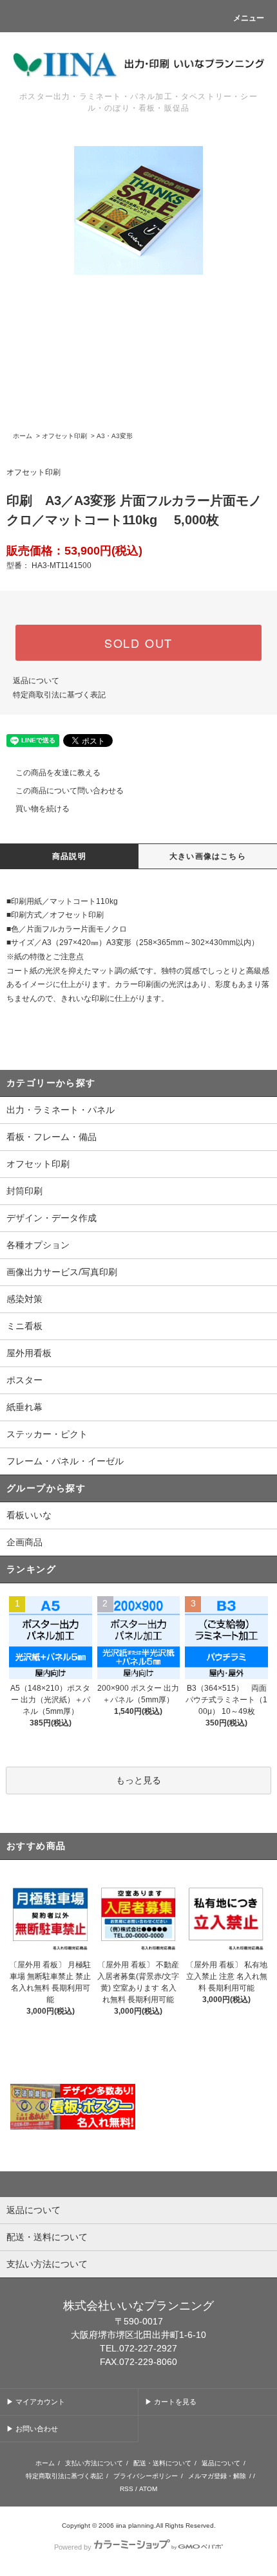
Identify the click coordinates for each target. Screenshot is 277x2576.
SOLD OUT (138, 643)
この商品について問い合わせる (70, 791)
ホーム (23, 436)
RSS (127, 2489)
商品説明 (69, 856)
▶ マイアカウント (36, 2402)
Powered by (73, 2547)
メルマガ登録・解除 (217, 2476)
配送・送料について (162, 2463)
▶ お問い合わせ (32, 2429)
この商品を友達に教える (58, 773)
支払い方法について (94, 2463)
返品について (36, 681)
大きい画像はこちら (208, 856)
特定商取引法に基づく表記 (59, 695)
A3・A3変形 (115, 436)
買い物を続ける (43, 809)
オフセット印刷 (64, 436)
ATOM (148, 2489)
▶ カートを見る (171, 2402)
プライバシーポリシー (146, 2476)
